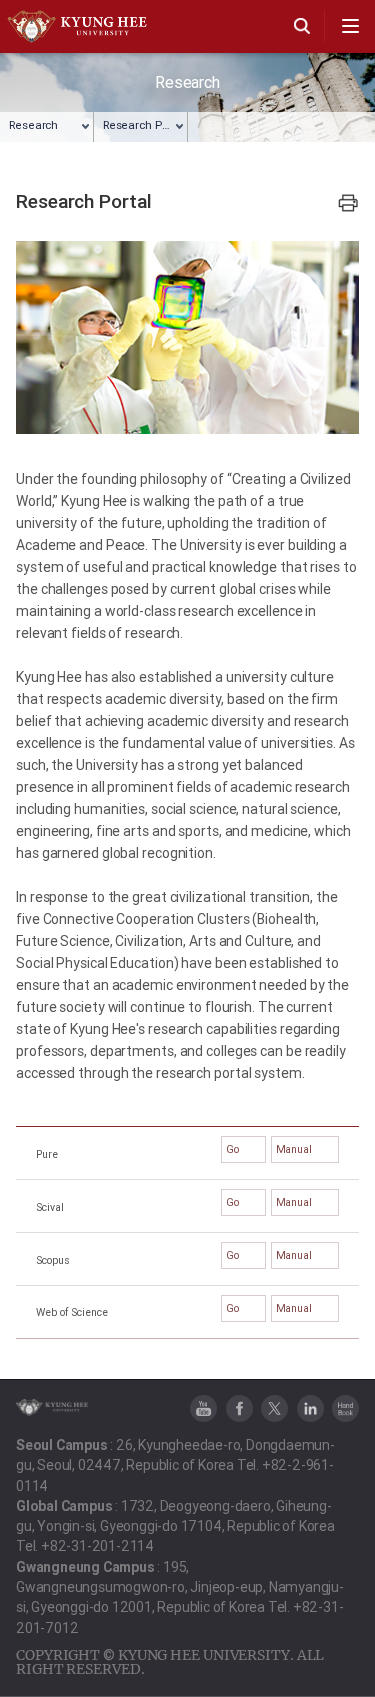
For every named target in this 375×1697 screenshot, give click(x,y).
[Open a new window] (203, 1408)
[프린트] (348, 202)
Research (33, 125)
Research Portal (144, 125)
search (302, 26)
